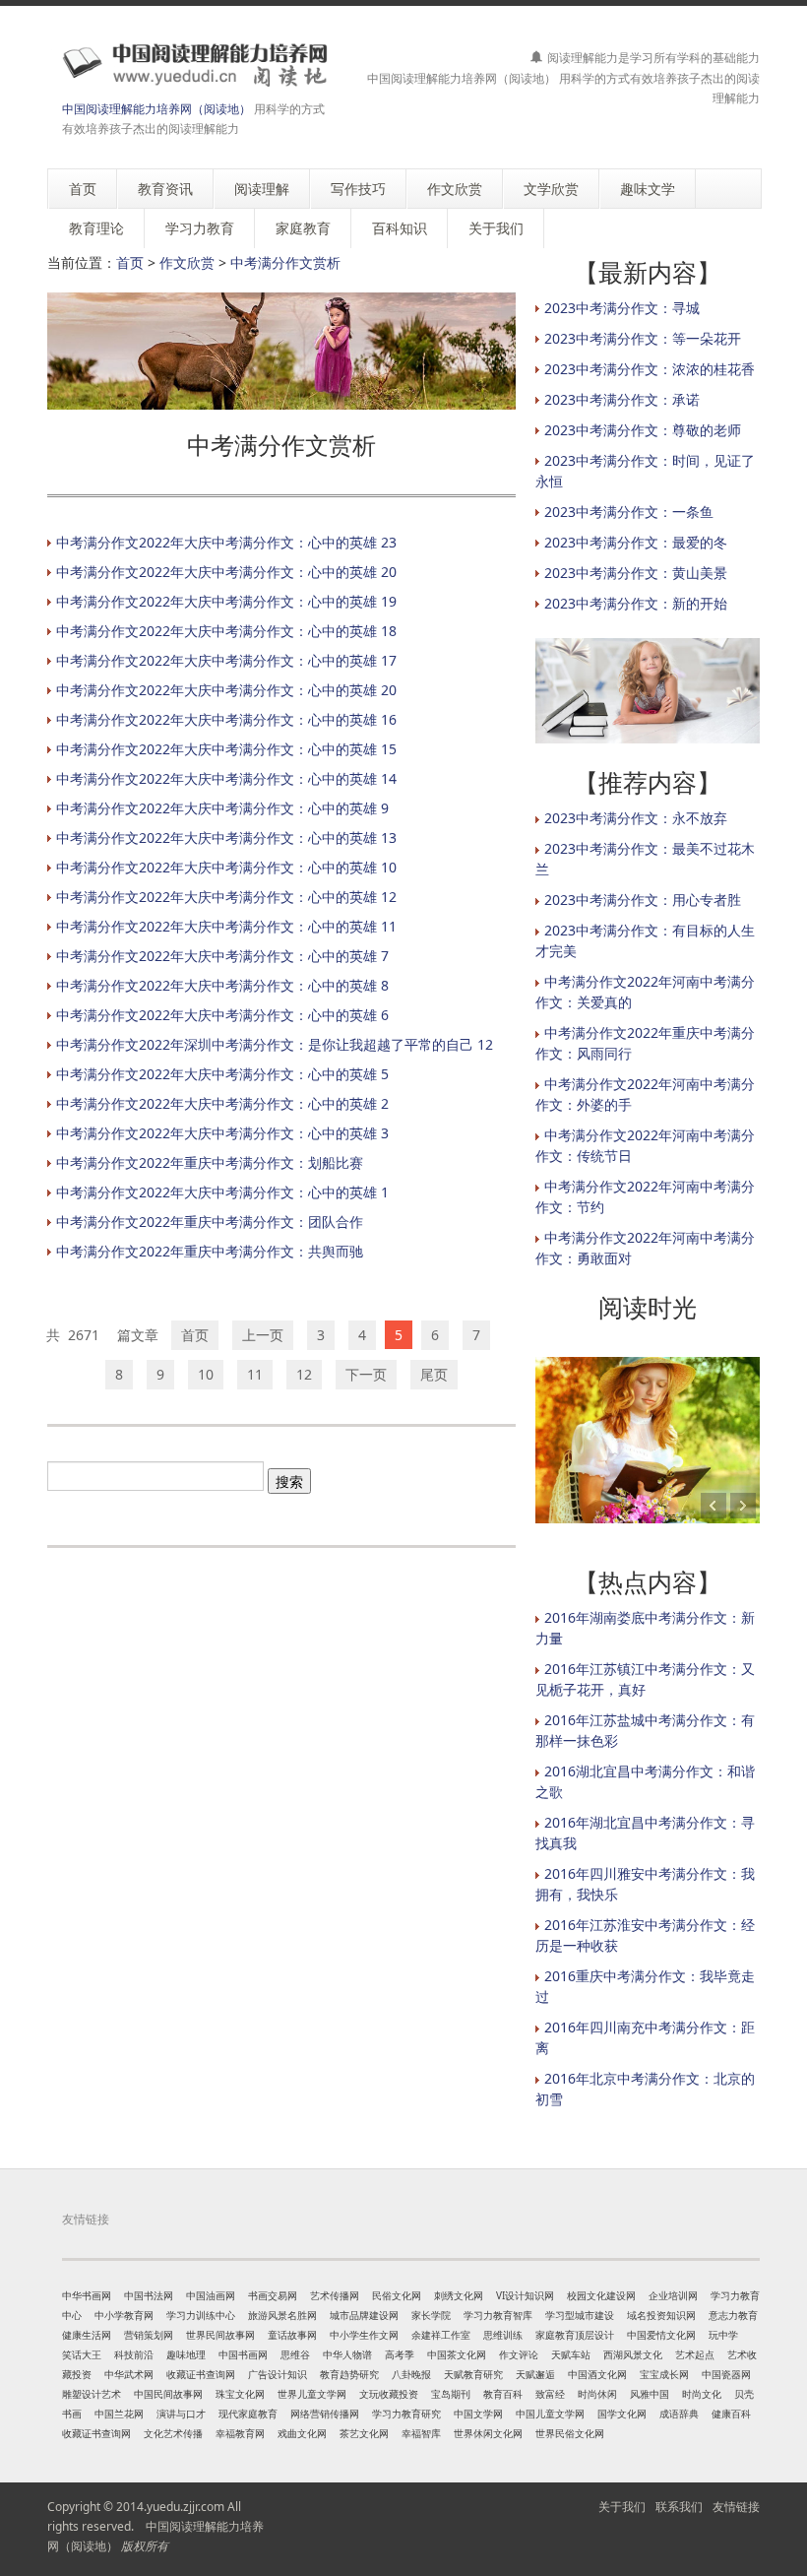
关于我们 (622, 2507)
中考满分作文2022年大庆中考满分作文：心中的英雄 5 (222, 1074)
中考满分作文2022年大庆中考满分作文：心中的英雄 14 (226, 778)
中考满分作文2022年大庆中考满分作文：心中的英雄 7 (222, 956)
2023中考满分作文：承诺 (622, 399)
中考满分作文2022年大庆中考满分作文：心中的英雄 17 (226, 660)
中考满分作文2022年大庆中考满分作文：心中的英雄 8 (222, 985)
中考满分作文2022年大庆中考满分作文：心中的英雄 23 (226, 542)
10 (206, 1374)
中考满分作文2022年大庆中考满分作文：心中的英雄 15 (226, 749)
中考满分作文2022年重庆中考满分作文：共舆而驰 (210, 1251)
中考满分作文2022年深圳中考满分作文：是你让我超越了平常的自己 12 (275, 1044)
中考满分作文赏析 (285, 262)
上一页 (263, 1335)
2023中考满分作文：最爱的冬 (636, 542)
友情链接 (736, 2507)
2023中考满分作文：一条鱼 (629, 512)
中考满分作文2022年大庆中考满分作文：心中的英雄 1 (222, 1192)
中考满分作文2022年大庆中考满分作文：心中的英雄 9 (222, 808)
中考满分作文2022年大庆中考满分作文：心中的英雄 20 (226, 572)
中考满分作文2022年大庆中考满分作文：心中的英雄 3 (222, 1133)
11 (255, 1374)
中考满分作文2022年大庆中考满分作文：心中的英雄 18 (226, 631)
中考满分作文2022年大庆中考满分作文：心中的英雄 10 (226, 867)
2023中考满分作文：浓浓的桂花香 (650, 369)
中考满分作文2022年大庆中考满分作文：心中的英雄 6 (222, 1015)
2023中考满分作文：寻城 (622, 308)
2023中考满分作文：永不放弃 (636, 818)
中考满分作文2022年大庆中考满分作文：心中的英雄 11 (226, 926)
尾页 (434, 1374)
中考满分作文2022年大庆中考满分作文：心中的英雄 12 (226, 897)
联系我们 (679, 2507)
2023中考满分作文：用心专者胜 (643, 900)
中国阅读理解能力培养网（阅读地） (156, 109)
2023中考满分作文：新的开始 (636, 603)
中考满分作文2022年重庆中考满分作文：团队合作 (210, 1222)
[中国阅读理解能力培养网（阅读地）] (190, 64)
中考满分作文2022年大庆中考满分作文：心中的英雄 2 (222, 1103)
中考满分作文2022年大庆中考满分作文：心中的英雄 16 (226, 719)
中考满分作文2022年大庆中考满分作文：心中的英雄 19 (226, 601)
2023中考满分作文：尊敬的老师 (643, 430)
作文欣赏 (187, 262)
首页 (130, 262)
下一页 (366, 1374)
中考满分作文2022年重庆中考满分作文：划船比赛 (210, 1162)
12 (304, 1374)
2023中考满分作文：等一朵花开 (643, 338)
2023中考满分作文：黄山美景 (636, 573)
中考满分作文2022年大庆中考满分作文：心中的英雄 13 (226, 837)
